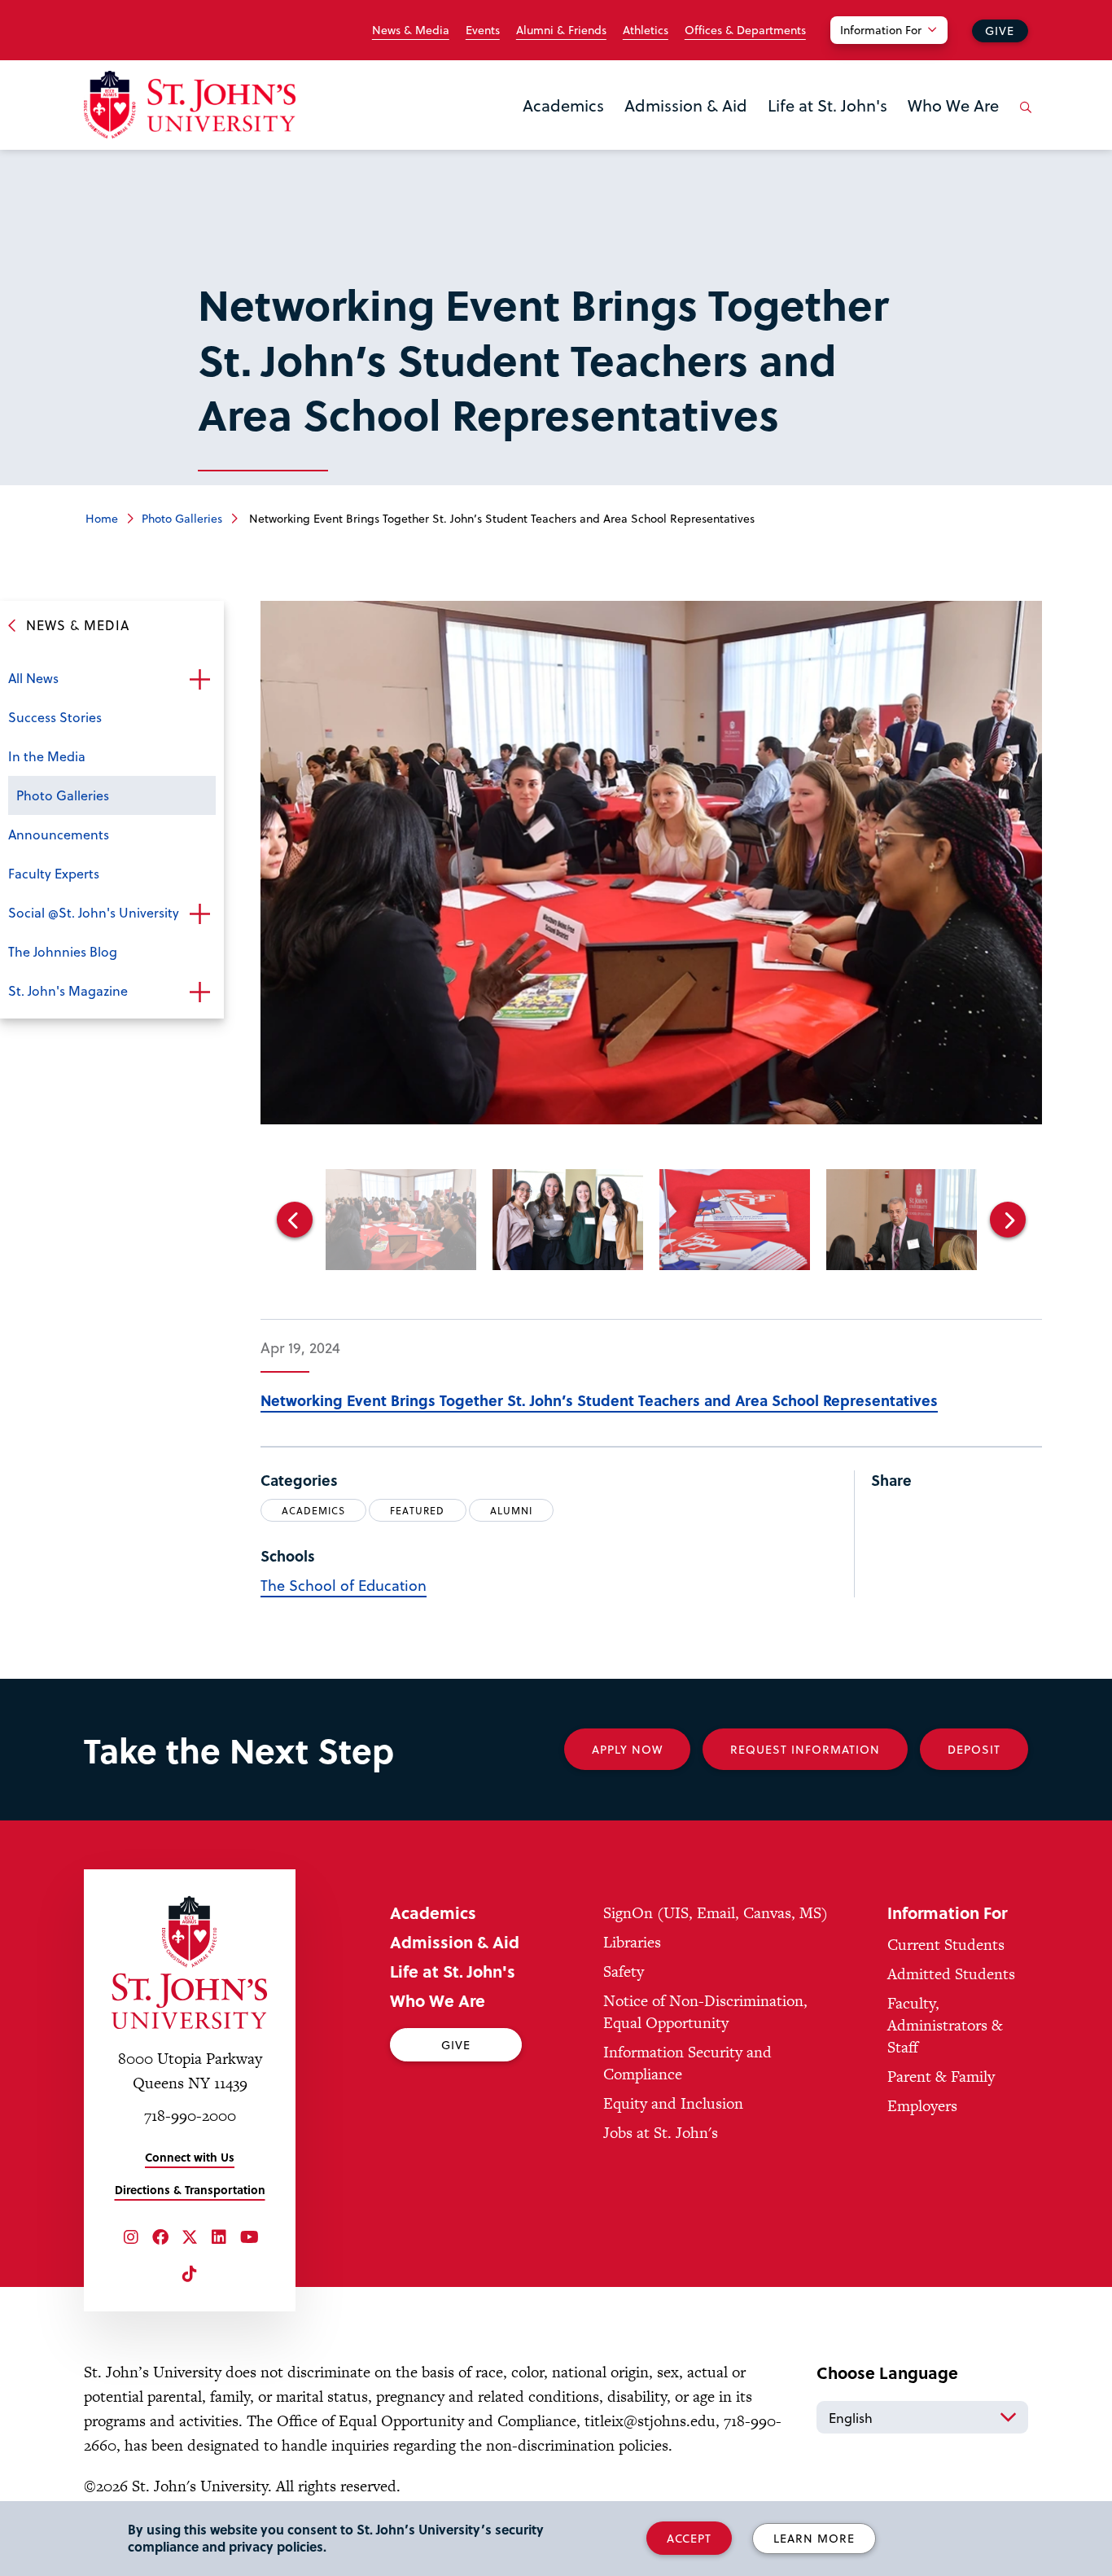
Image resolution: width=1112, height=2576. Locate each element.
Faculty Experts (54, 873)
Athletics (646, 30)
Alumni (511, 1510)
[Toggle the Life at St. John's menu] (828, 126)
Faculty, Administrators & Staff (945, 2025)
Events (483, 30)
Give (1000, 31)
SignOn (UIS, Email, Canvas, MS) (716, 1913)
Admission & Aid (686, 105)
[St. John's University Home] (190, 105)
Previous (295, 1220)
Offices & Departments (745, 30)
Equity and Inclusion (673, 2103)
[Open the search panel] (1022, 120)
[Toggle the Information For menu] (899, 50)
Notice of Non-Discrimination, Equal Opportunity (705, 2012)
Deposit (974, 1749)
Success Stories (55, 717)
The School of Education (344, 1585)
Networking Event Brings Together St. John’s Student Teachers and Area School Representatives (599, 1400)
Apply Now (627, 1749)
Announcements (59, 834)
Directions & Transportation (190, 2190)
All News (33, 678)
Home (102, 518)
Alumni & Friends (561, 30)
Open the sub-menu (199, 680)
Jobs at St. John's (661, 2133)
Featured (417, 1510)
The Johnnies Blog (63, 951)
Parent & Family (941, 2077)
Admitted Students (951, 1974)
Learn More (814, 2538)
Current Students (946, 1945)
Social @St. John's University (94, 912)
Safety (624, 1971)
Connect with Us (190, 2157)
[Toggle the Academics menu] (563, 126)
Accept (689, 2538)
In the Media (47, 756)
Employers (922, 2106)
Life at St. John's (827, 105)
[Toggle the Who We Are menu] (953, 126)
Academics (563, 105)
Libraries (632, 1942)
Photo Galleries (182, 518)
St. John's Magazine (68, 990)
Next (1008, 1220)
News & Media (411, 30)
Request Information (805, 1749)
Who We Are (953, 105)
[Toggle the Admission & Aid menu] (686, 126)
